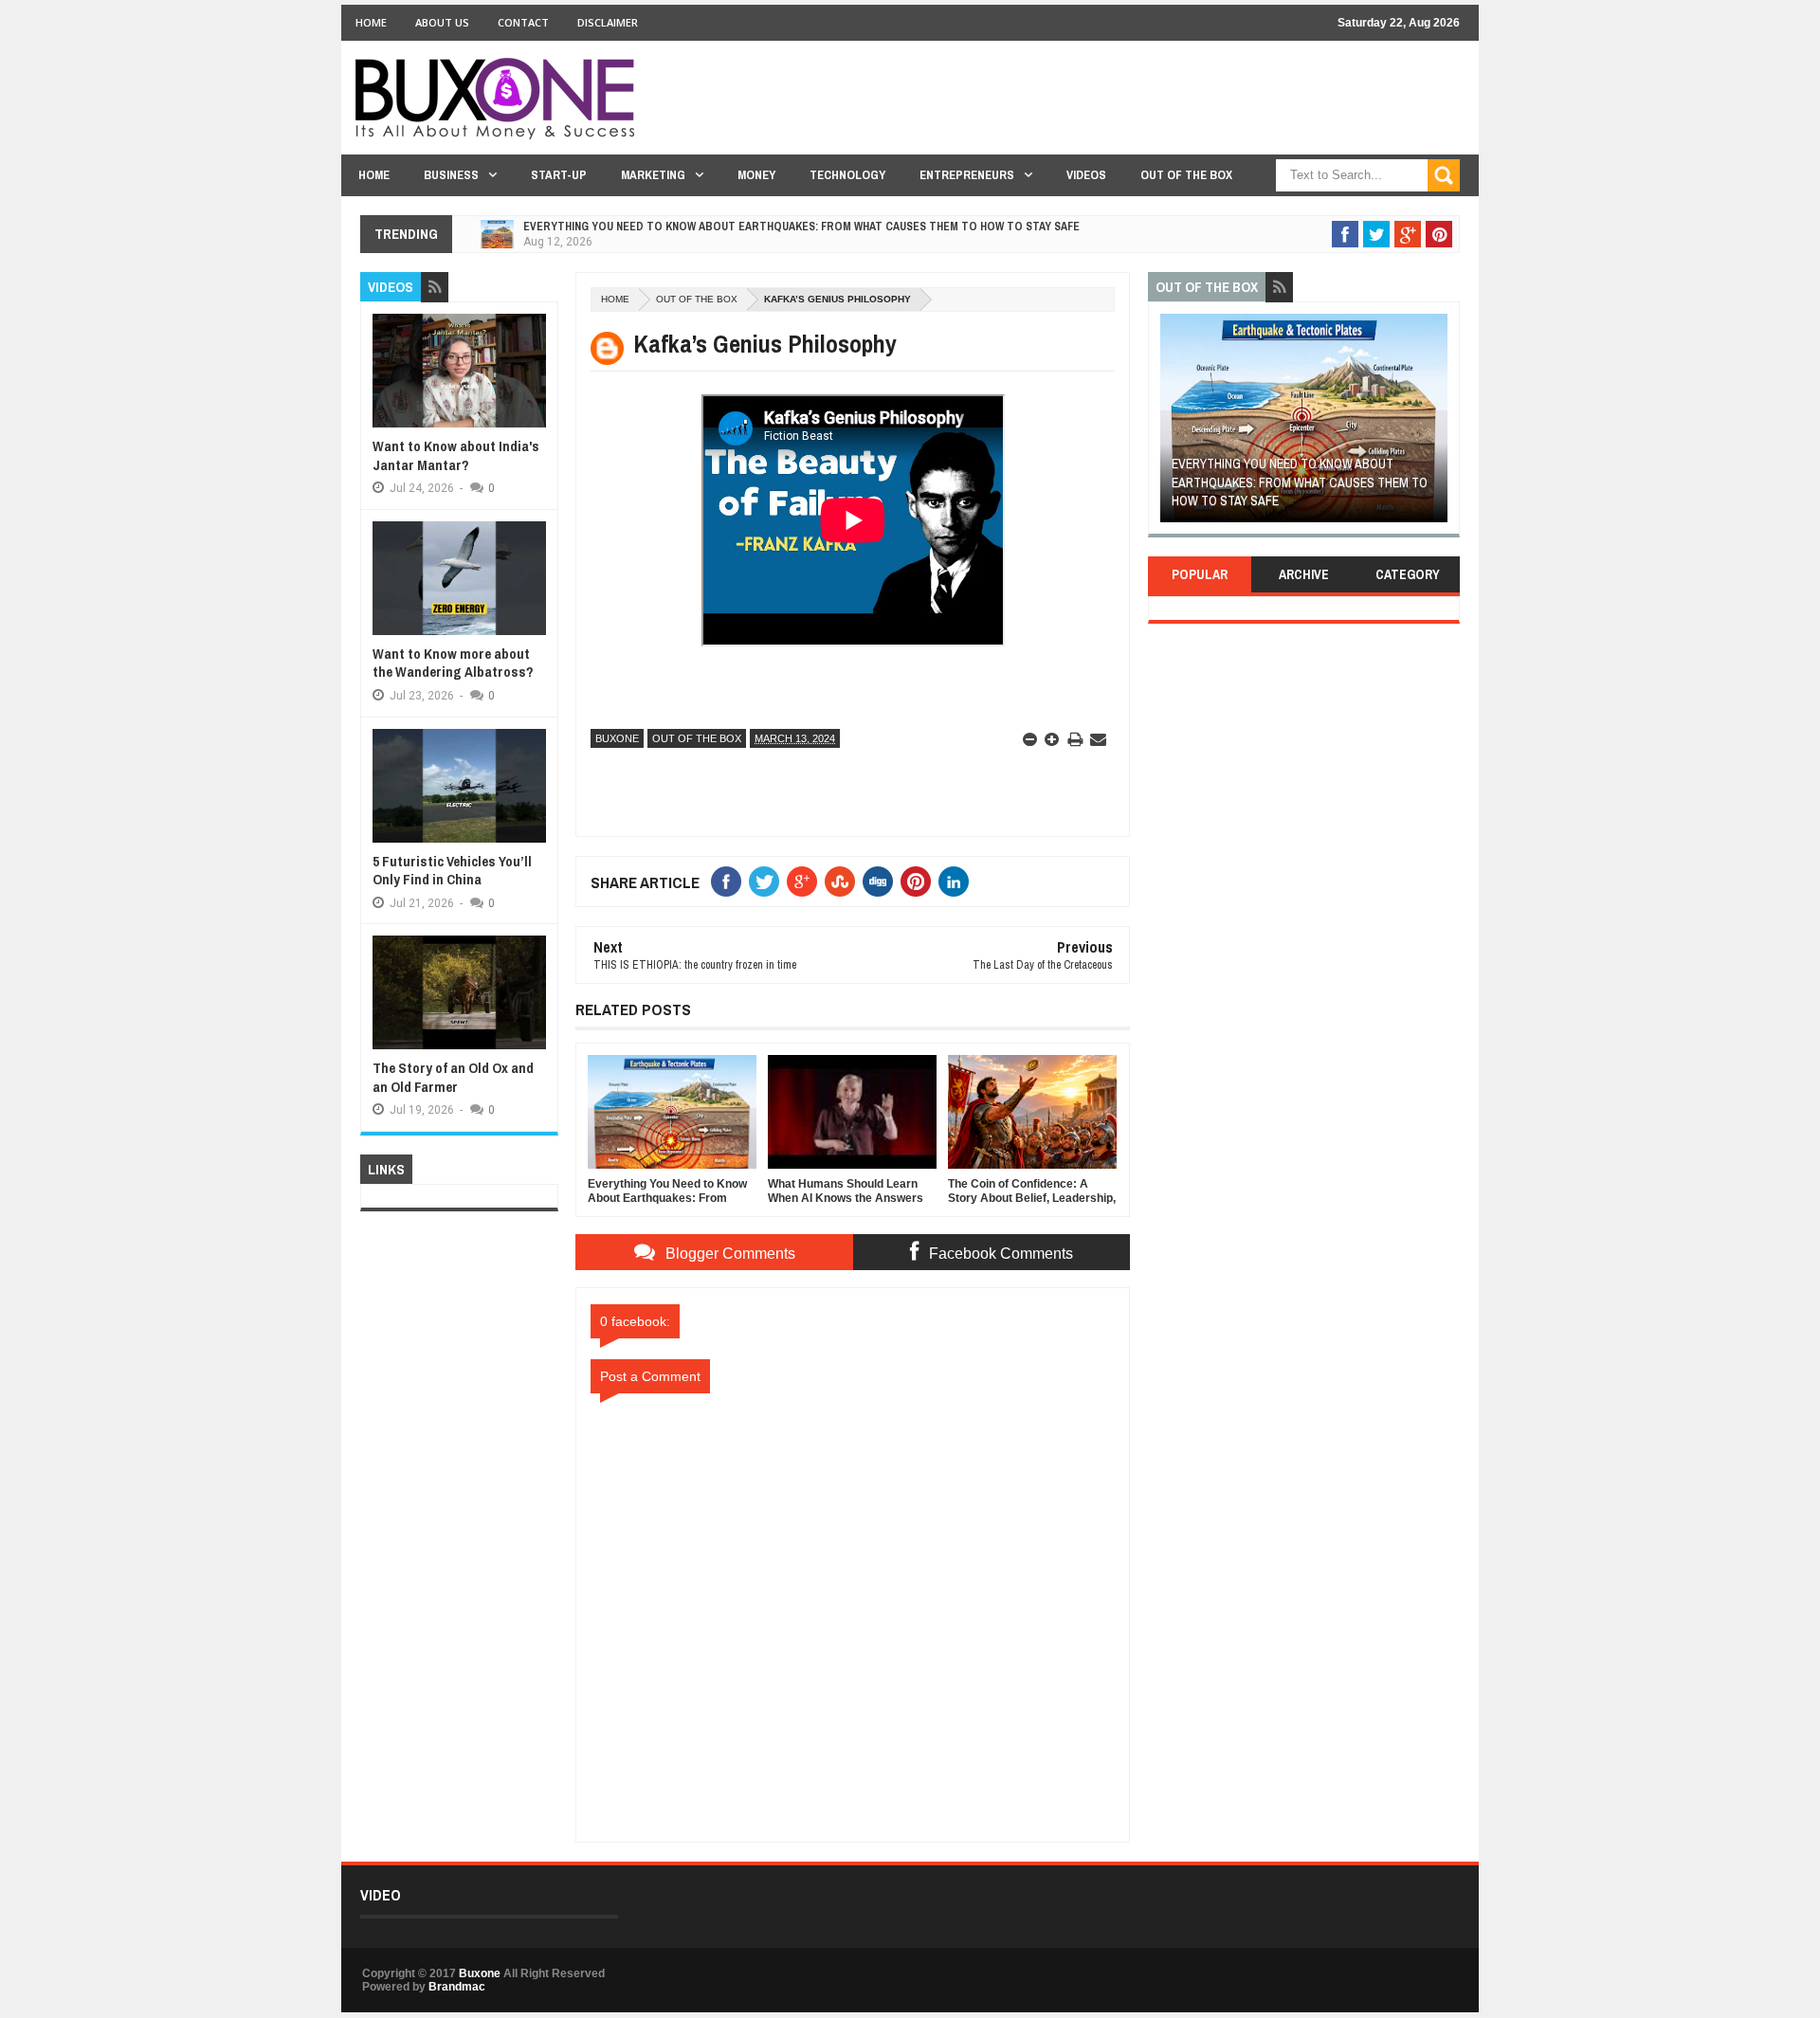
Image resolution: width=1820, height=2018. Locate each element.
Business (451, 175)
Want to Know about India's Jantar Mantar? (456, 455)
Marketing (653, 175)
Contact (523, 22)
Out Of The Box (1186, 175)
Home (371, 22)
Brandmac (457, 1987)
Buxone (617, 738)
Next (1437, 424)
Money (756, 175)
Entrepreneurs (967, 175)
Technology (847, 175)
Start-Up (559, 175)
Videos (1086, 175)
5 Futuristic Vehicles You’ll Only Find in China (452, 871)
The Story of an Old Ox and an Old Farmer (453, 1077)
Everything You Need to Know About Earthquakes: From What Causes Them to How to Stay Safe (801, 227)
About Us (442, 22)
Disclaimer (608, 22)
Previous (1171, 424)
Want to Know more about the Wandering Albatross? (453, 663)
